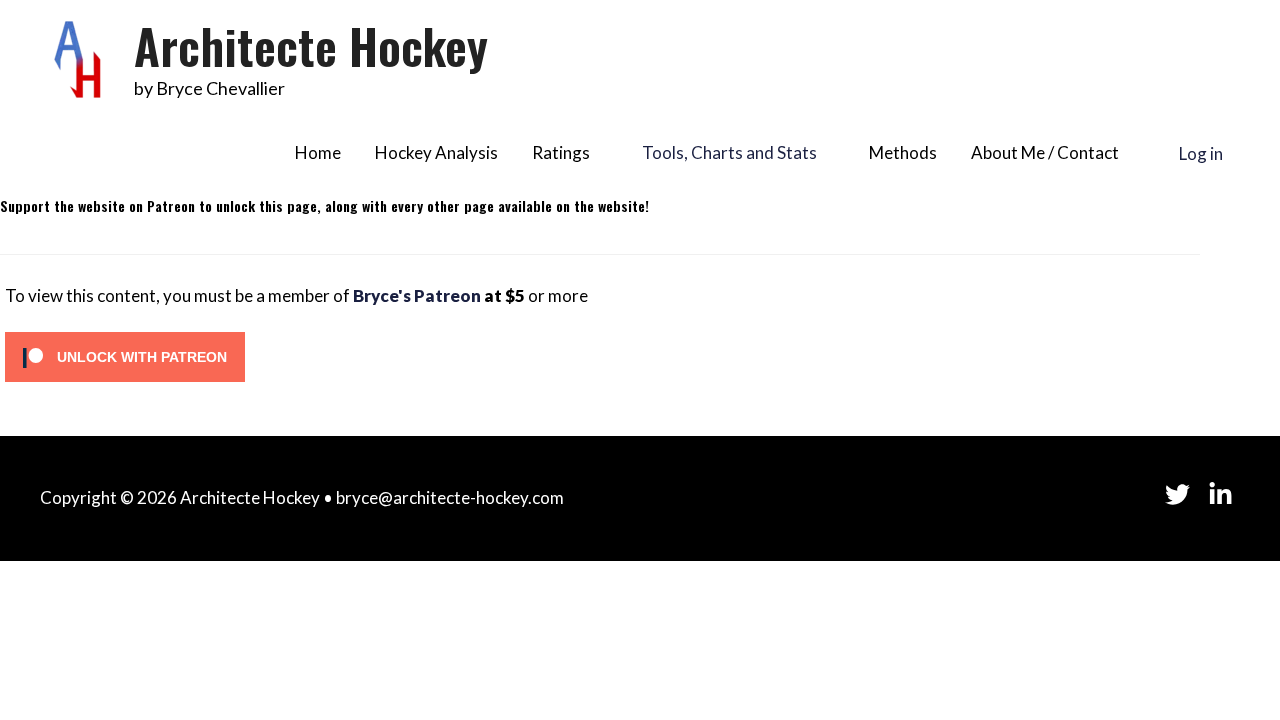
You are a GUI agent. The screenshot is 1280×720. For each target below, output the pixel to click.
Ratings (561, 152)
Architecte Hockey (311, 45)
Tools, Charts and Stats (729, 152)
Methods (903, 152)
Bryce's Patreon (417, 295)
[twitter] (1186, 494)
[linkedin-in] (1224, 494)
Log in (1201, 152)
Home (318, 152)
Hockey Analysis (436, 152)
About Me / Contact (1045, 152)
